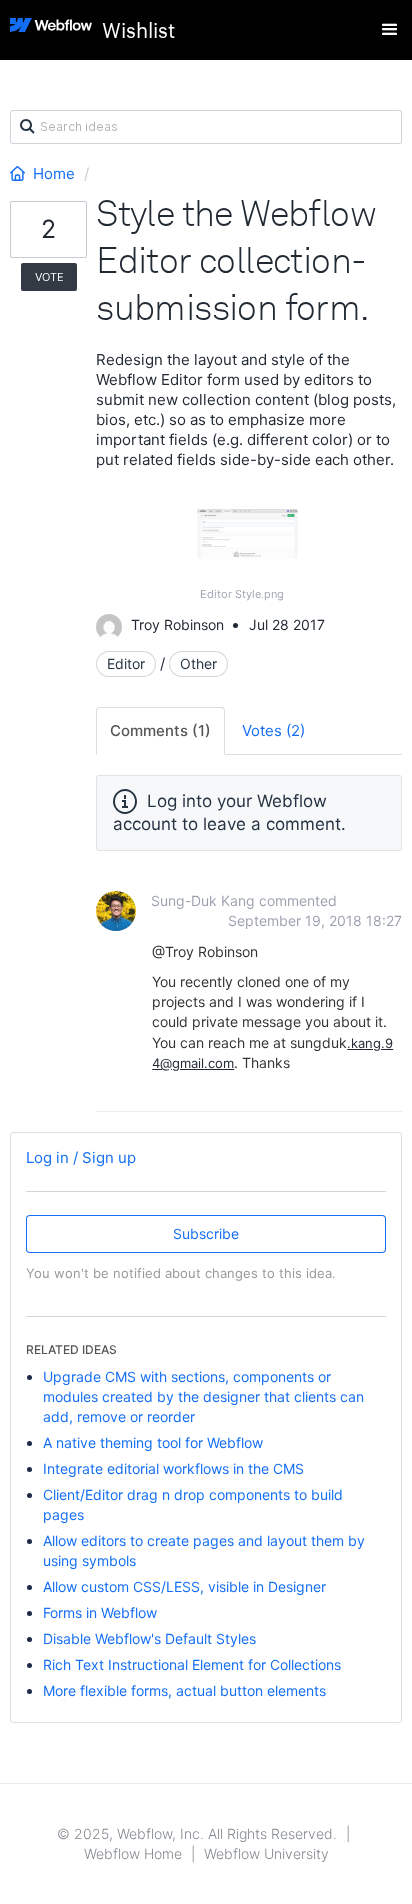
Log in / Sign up (81, 1157)
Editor (126, 663)
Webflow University (266, 1853)
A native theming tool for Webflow (153, 1442)
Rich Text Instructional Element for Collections (192, 1664)
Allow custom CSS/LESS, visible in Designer (184, 1586)
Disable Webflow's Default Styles (149, 1638)
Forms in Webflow (100, 1612)
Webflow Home (133, 1853)
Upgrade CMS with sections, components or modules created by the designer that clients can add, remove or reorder (203, 1396)
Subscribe (206, 1233)
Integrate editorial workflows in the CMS (173, 1468)
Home (54, 173)
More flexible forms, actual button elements (184, 1690)
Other (198, 663)
